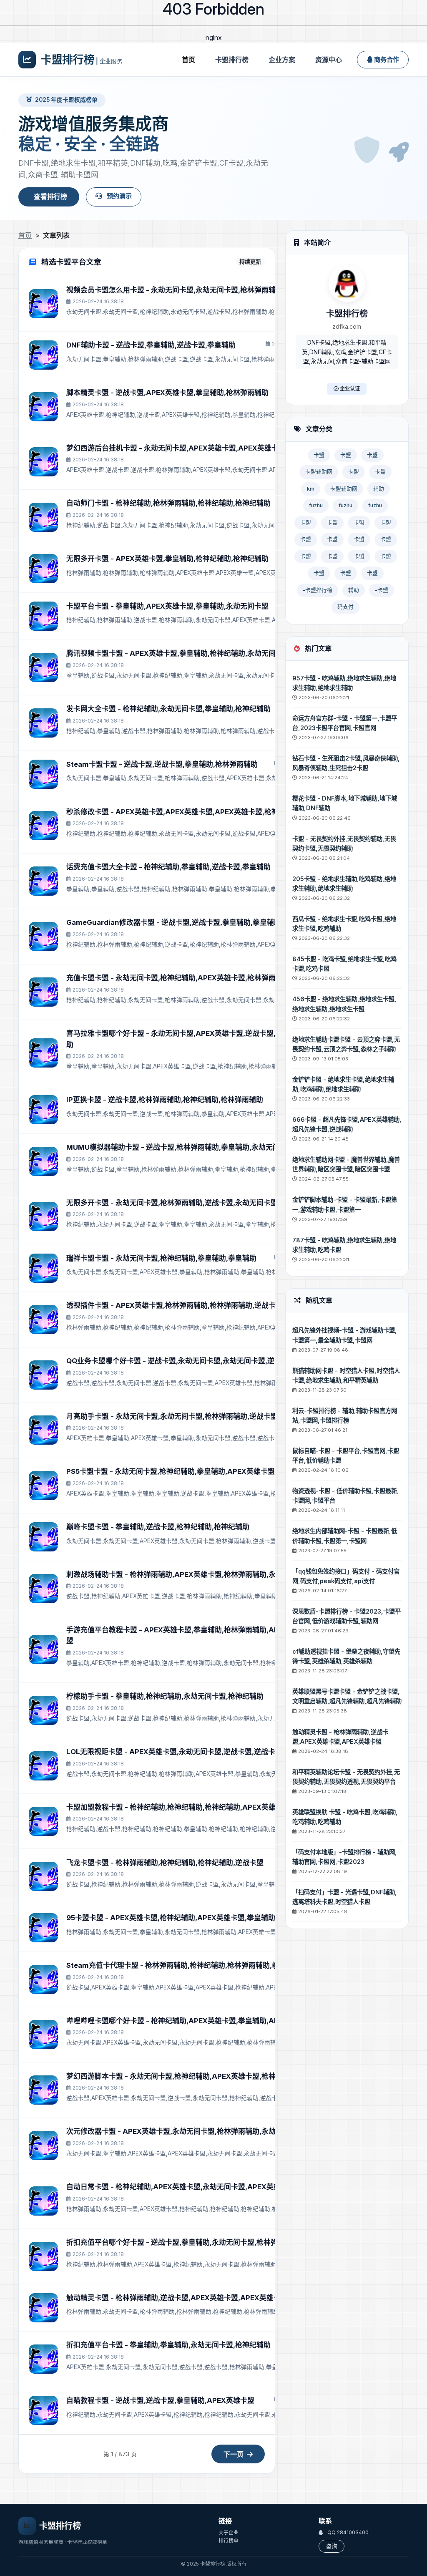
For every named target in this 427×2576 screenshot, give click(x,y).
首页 (188, 60)
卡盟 (319, 455)
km (311, 489)
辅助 (379, 489)
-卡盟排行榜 (318, 590)
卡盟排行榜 (232, 60)
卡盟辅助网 (319, 472)
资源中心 (329, 60)
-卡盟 (382, 590)
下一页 (234, 2454)
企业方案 (282, 60)
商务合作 (387, 59)
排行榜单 (229, 2540)
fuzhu (316, 505)
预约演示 (118, 196)
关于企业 (229, 2532)
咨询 (332, 2546)
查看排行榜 (50, 196)
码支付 (345, 607)
